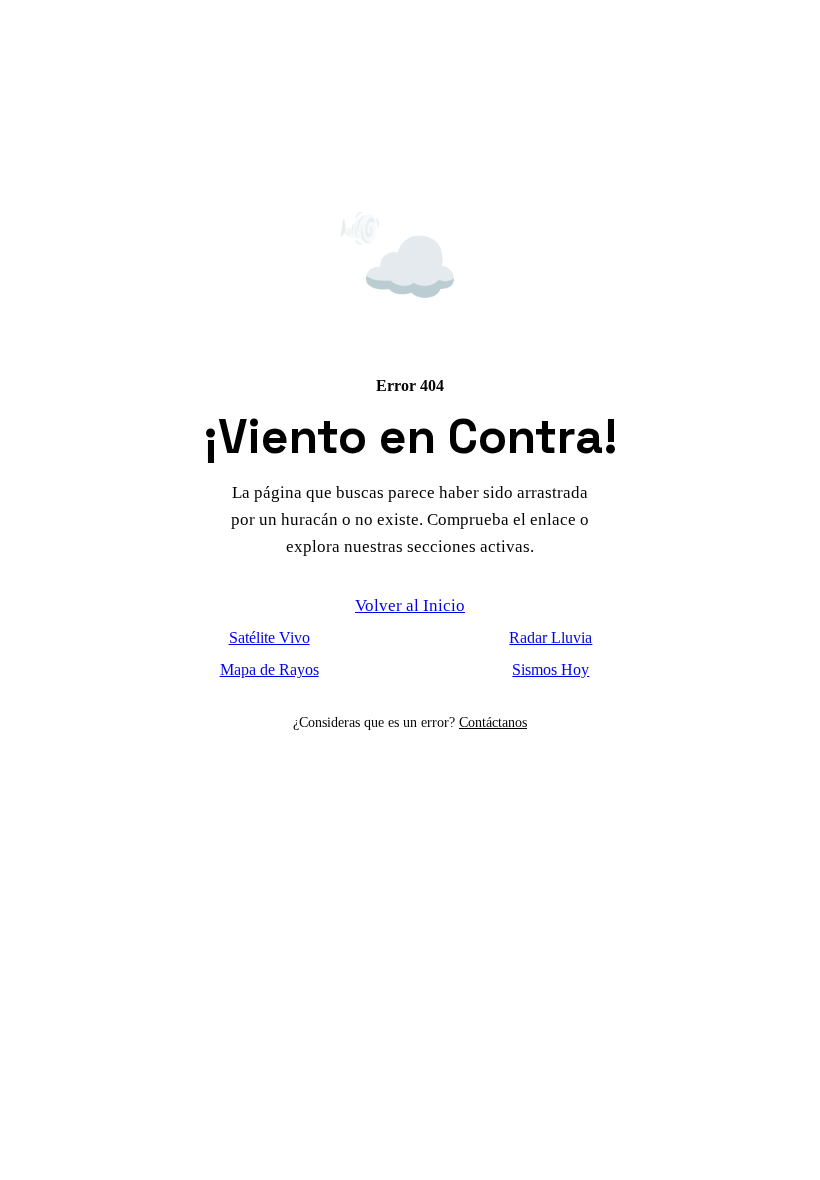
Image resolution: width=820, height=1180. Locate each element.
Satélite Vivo (269, 637)
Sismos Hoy (550, 669)
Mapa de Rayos (269, 669)
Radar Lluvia (550, 637)
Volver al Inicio (410, 605)
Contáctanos (493, 722)
